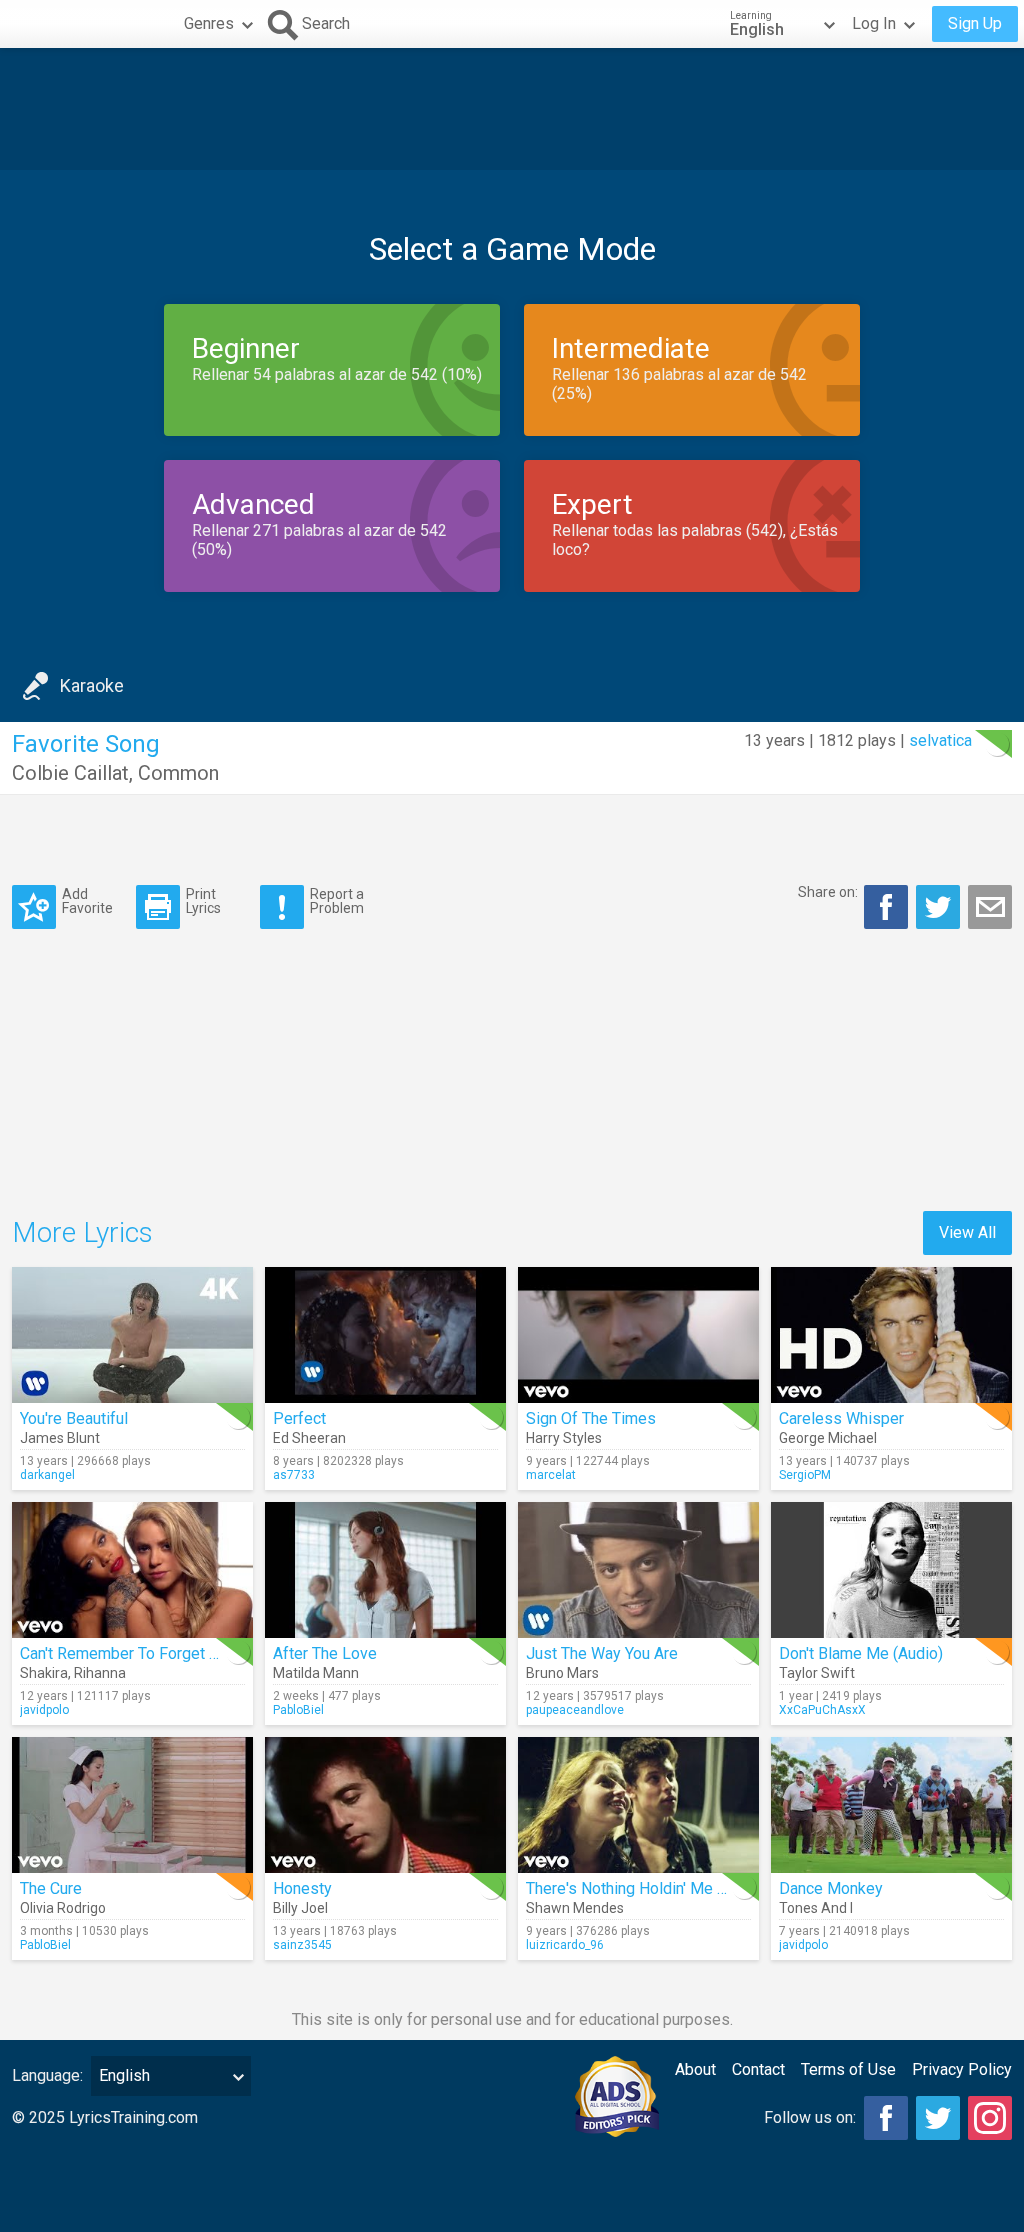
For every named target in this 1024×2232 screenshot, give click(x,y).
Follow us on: (810, 2117)
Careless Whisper (841, 1418)
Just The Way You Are (602, 1653)
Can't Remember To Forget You (127, 1653)
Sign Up (975, 23)
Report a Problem (337, 900)
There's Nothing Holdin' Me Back (638, 1888)
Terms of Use (848, 2069)
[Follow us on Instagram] (990, 2118)
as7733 (294, 1475)
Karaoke (92, 685)
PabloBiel (298, 1710)
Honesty (302, 1888)
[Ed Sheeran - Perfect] (385, 1335)
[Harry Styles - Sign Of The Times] (638, 1335)
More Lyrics (82, 1232)
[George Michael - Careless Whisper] (891, 1335)
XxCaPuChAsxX (822, 1710)
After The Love (325, 1653)
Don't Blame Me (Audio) (861, 1653)
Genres (209, 23)
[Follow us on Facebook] (886, 2118)
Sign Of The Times (591, 1418)
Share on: (828, 892)
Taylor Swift (817, 1673)
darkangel (47, 1475)
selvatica (940, 740)
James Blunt (60, 1438)
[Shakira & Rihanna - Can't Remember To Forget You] (132, 1570)
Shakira (44, 1673)
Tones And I (816, 1908)
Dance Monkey (831, 1888)
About (695, 2069)
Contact (758, 2069)
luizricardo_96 (565, 1945)
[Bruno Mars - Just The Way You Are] (638, 1570)
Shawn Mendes (575, 1908)
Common (178, 773)
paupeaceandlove (575, 1710)
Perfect (299, 1418)
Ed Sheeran (309, 1438)
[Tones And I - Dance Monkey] (891, 1805)
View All (967, 1232)
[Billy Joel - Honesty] (385, 1805)
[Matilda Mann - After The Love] (385, 1570)
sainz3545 (302, 1945)
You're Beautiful (74, 1418)
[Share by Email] (990, 907)
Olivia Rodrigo (63, 1908)
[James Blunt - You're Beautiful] (132, 1335)
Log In (874, 23)
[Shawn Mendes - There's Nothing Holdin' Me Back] (638, 1805)
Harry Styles (564, 1438)
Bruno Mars (562, 1673)
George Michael (828, 1438)
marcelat (551, 1475)
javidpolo (44, 1710)
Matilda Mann (316, 1673)
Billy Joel (300, 1908)
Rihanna (100, 1673)
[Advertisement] (512, 109)
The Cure (51, 1888)
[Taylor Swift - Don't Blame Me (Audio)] (891, 1570)
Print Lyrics (203, 900)
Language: (47, 2075)
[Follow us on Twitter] (938, 2118)
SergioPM (805, 1475)
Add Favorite (87, 900)
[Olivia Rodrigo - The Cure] (132, 1805)
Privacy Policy (962, 2069)
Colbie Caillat (70, 773)
